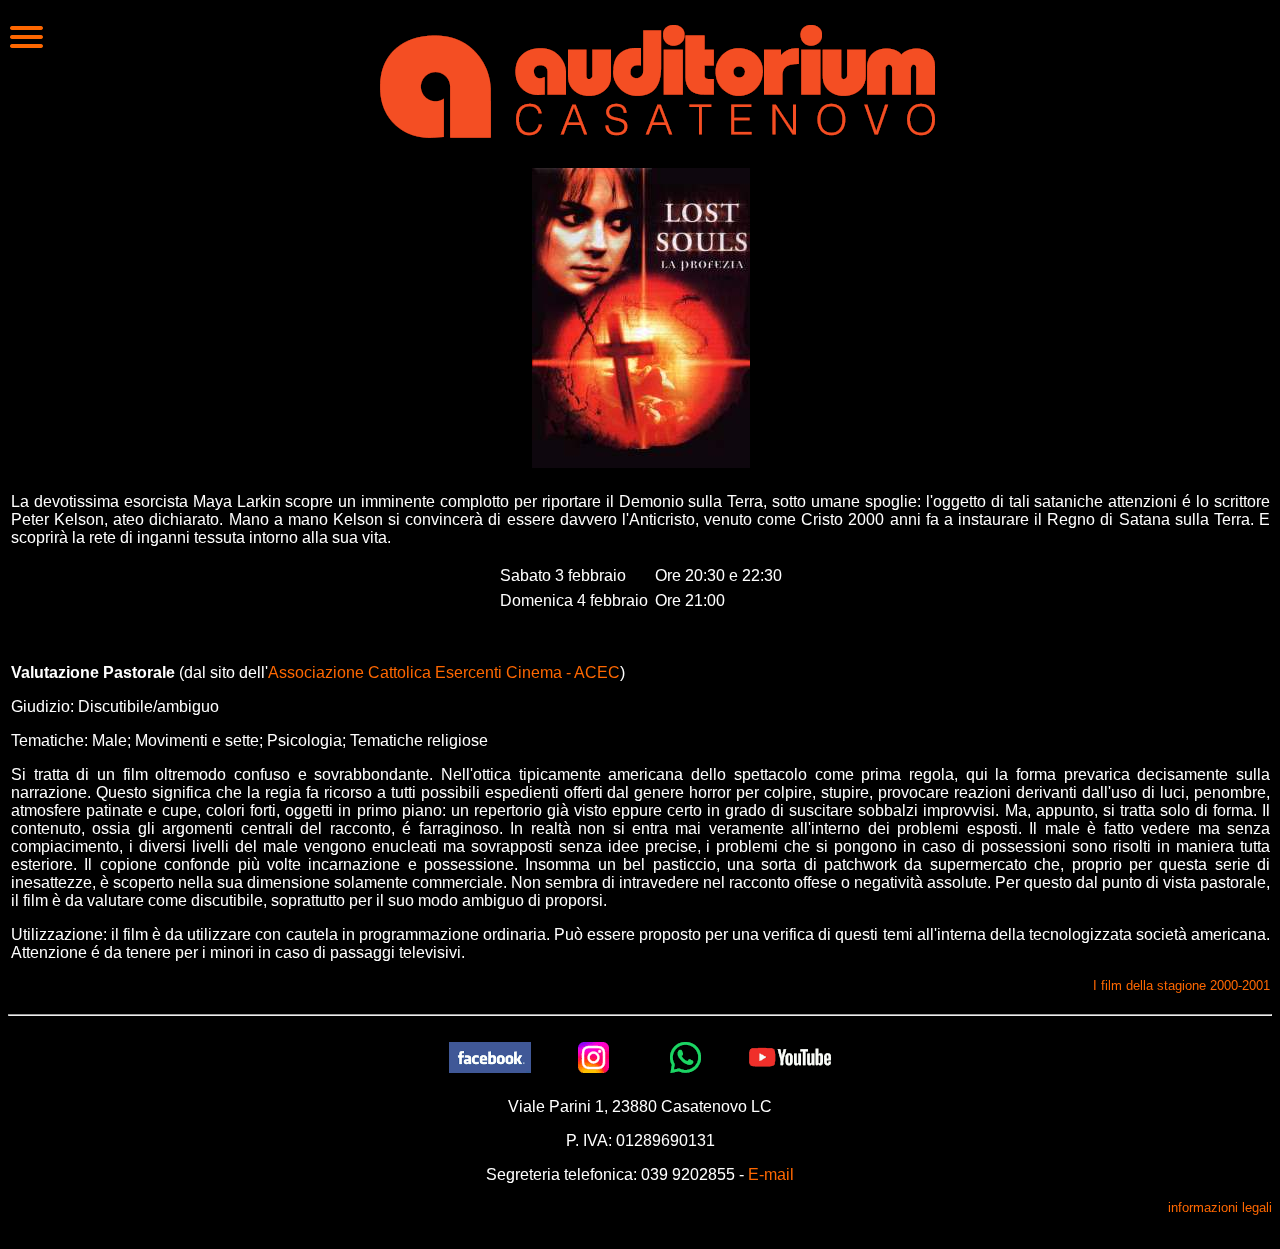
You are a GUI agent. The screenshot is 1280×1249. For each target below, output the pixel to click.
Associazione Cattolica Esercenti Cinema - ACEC (444, 672)
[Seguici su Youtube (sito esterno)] (790, 1056)
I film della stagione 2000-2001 (1181, 985)
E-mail (771, 1174)
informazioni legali (1220, 1207)
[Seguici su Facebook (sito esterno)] (490, 1056)
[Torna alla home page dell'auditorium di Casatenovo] (657, 79)
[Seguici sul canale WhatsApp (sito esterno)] (686, 1056)
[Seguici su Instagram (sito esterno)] (594, 1056)
